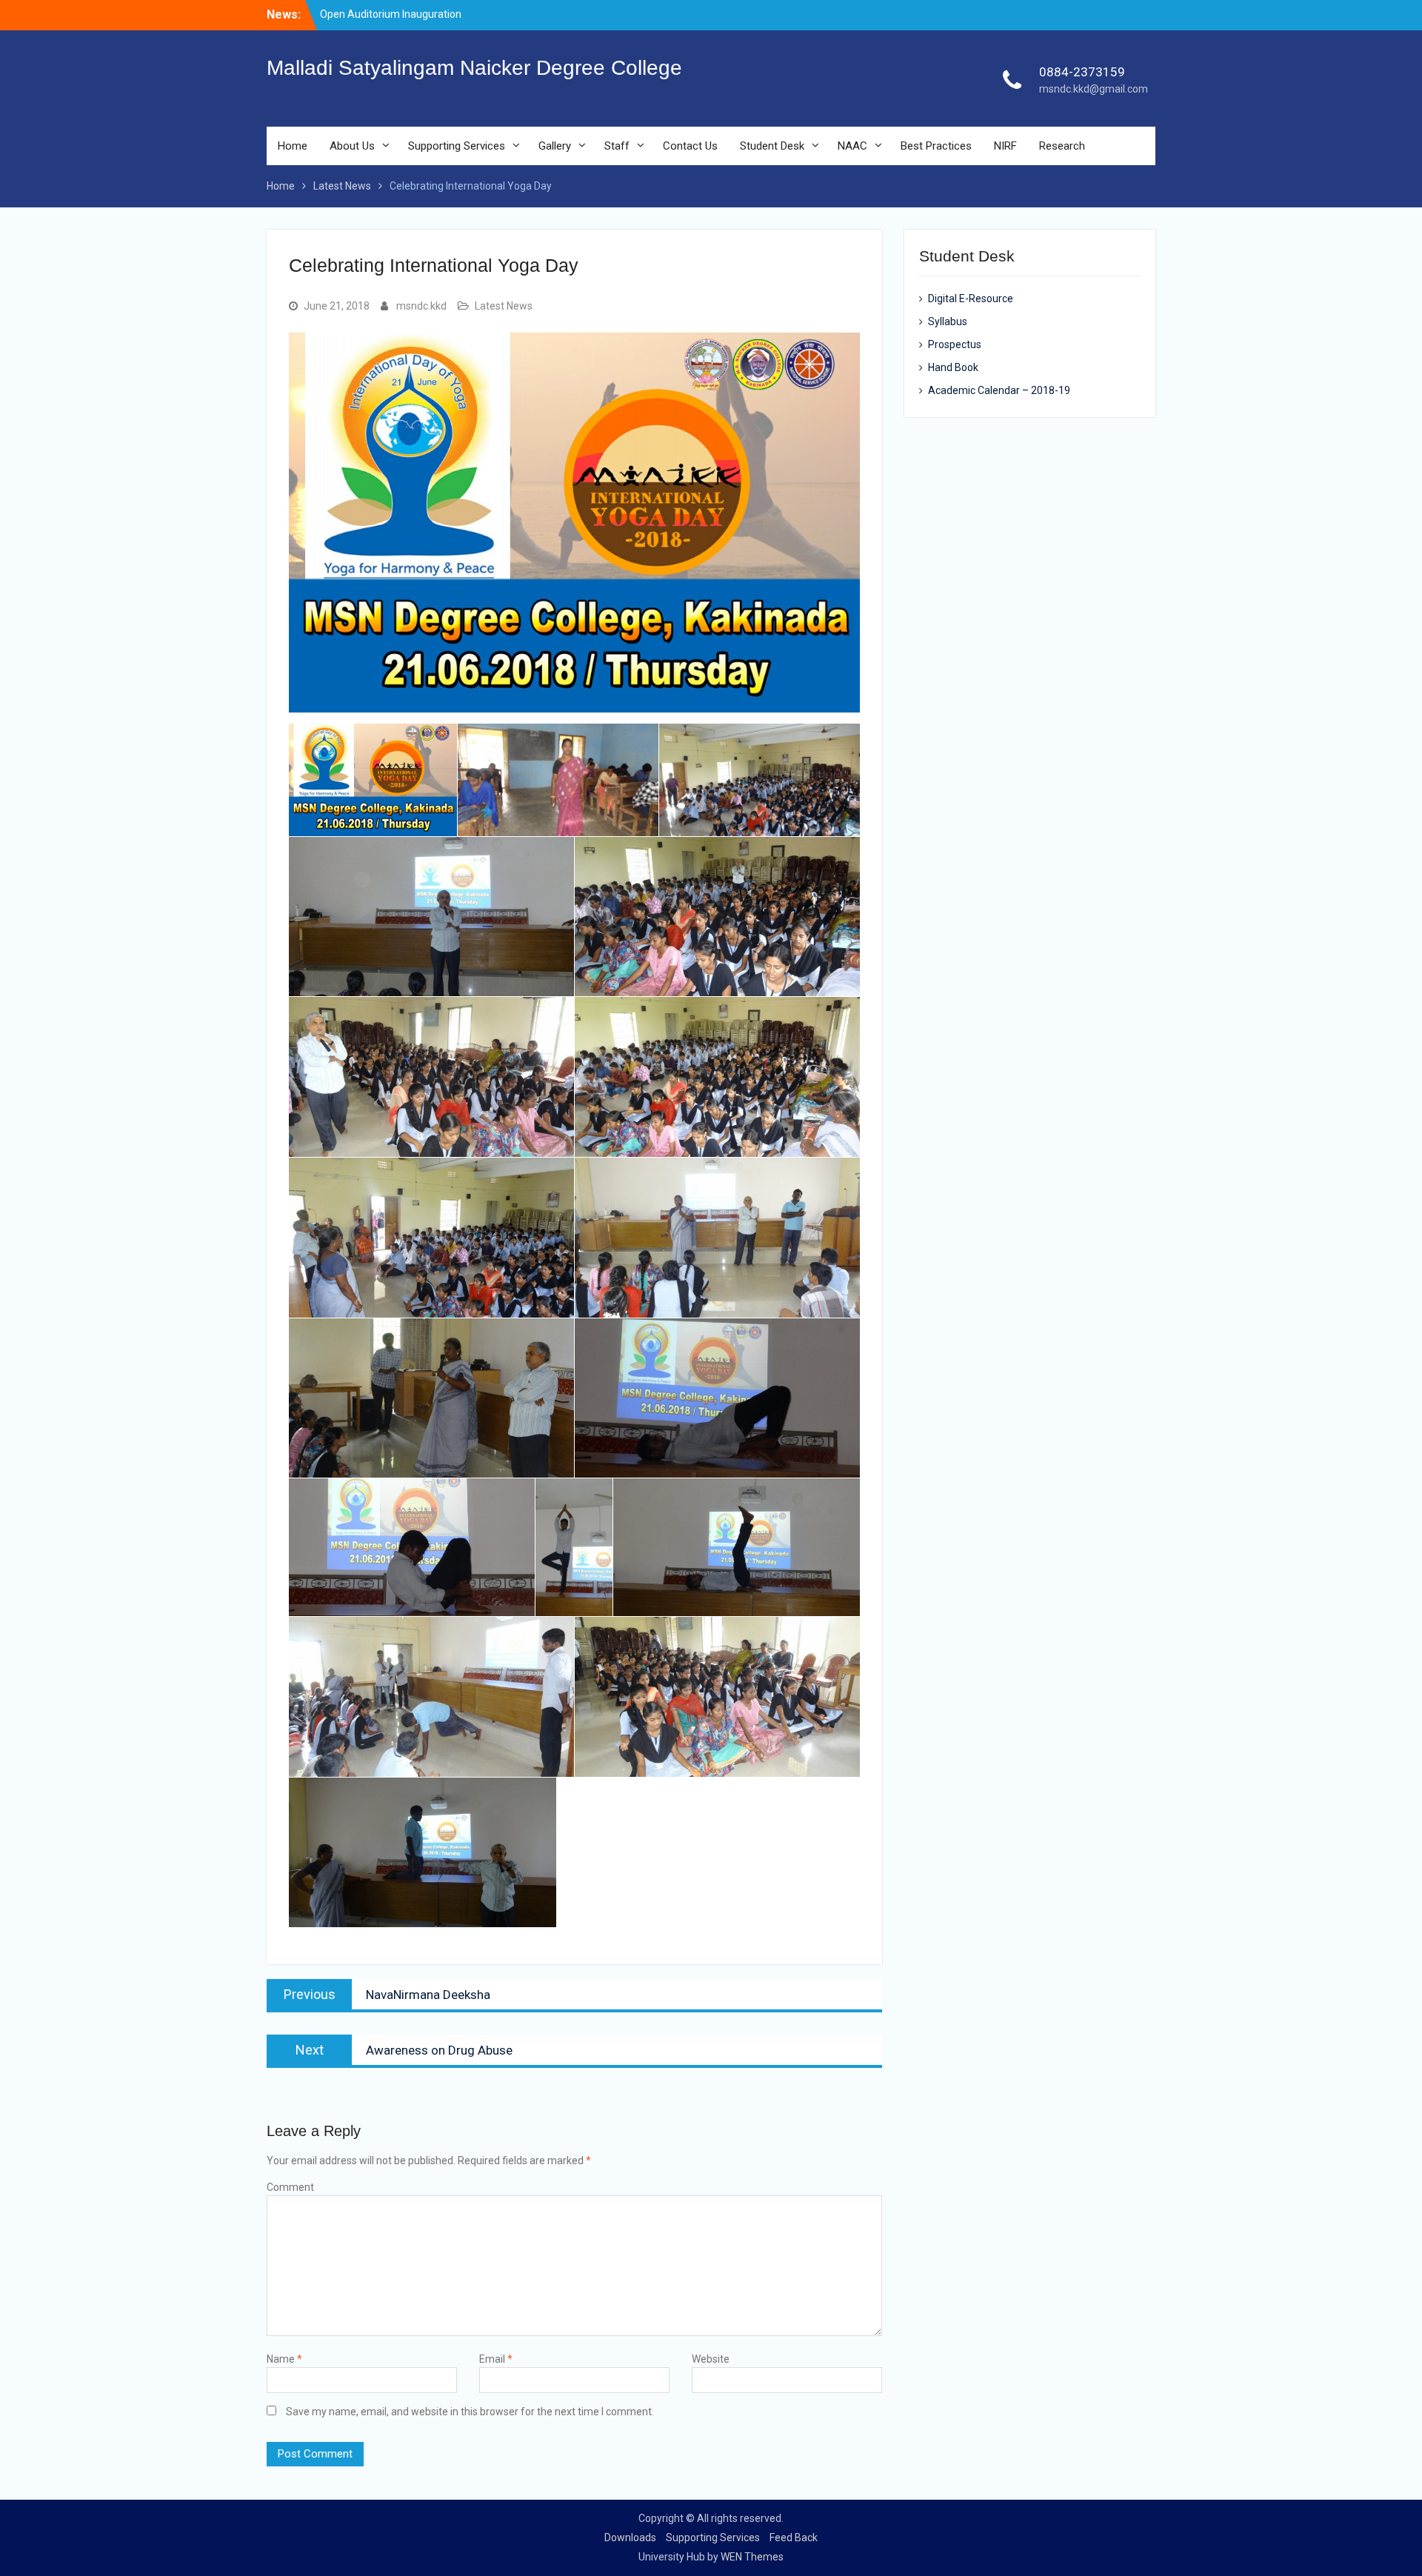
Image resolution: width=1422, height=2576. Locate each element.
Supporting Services (457, 146)
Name (284, 2359)
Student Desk (772, 146)
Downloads (630, 2537)
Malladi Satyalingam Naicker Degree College (474, 68)
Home (293, 146)
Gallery (555, 146)
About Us (352, 146)
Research (1062, 146)
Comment (290, 2187)
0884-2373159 (1082, 72)
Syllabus (948, 321)
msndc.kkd (421, 306)
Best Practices (936, 146)
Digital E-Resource (971, 298)
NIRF (1005, 146)
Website (711, 2359)
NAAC (852, 146)
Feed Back (794, 2537)
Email (496, 2359)
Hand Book (953, 367)
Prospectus (955, 344)
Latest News (504, 306)
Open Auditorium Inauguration (391, 14)
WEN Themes (752, 2557)
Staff (617, 146)
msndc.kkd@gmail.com (1094, 89)
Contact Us (690, 146)
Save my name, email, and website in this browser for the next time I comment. (470, 2412)
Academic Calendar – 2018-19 (999, 390)
